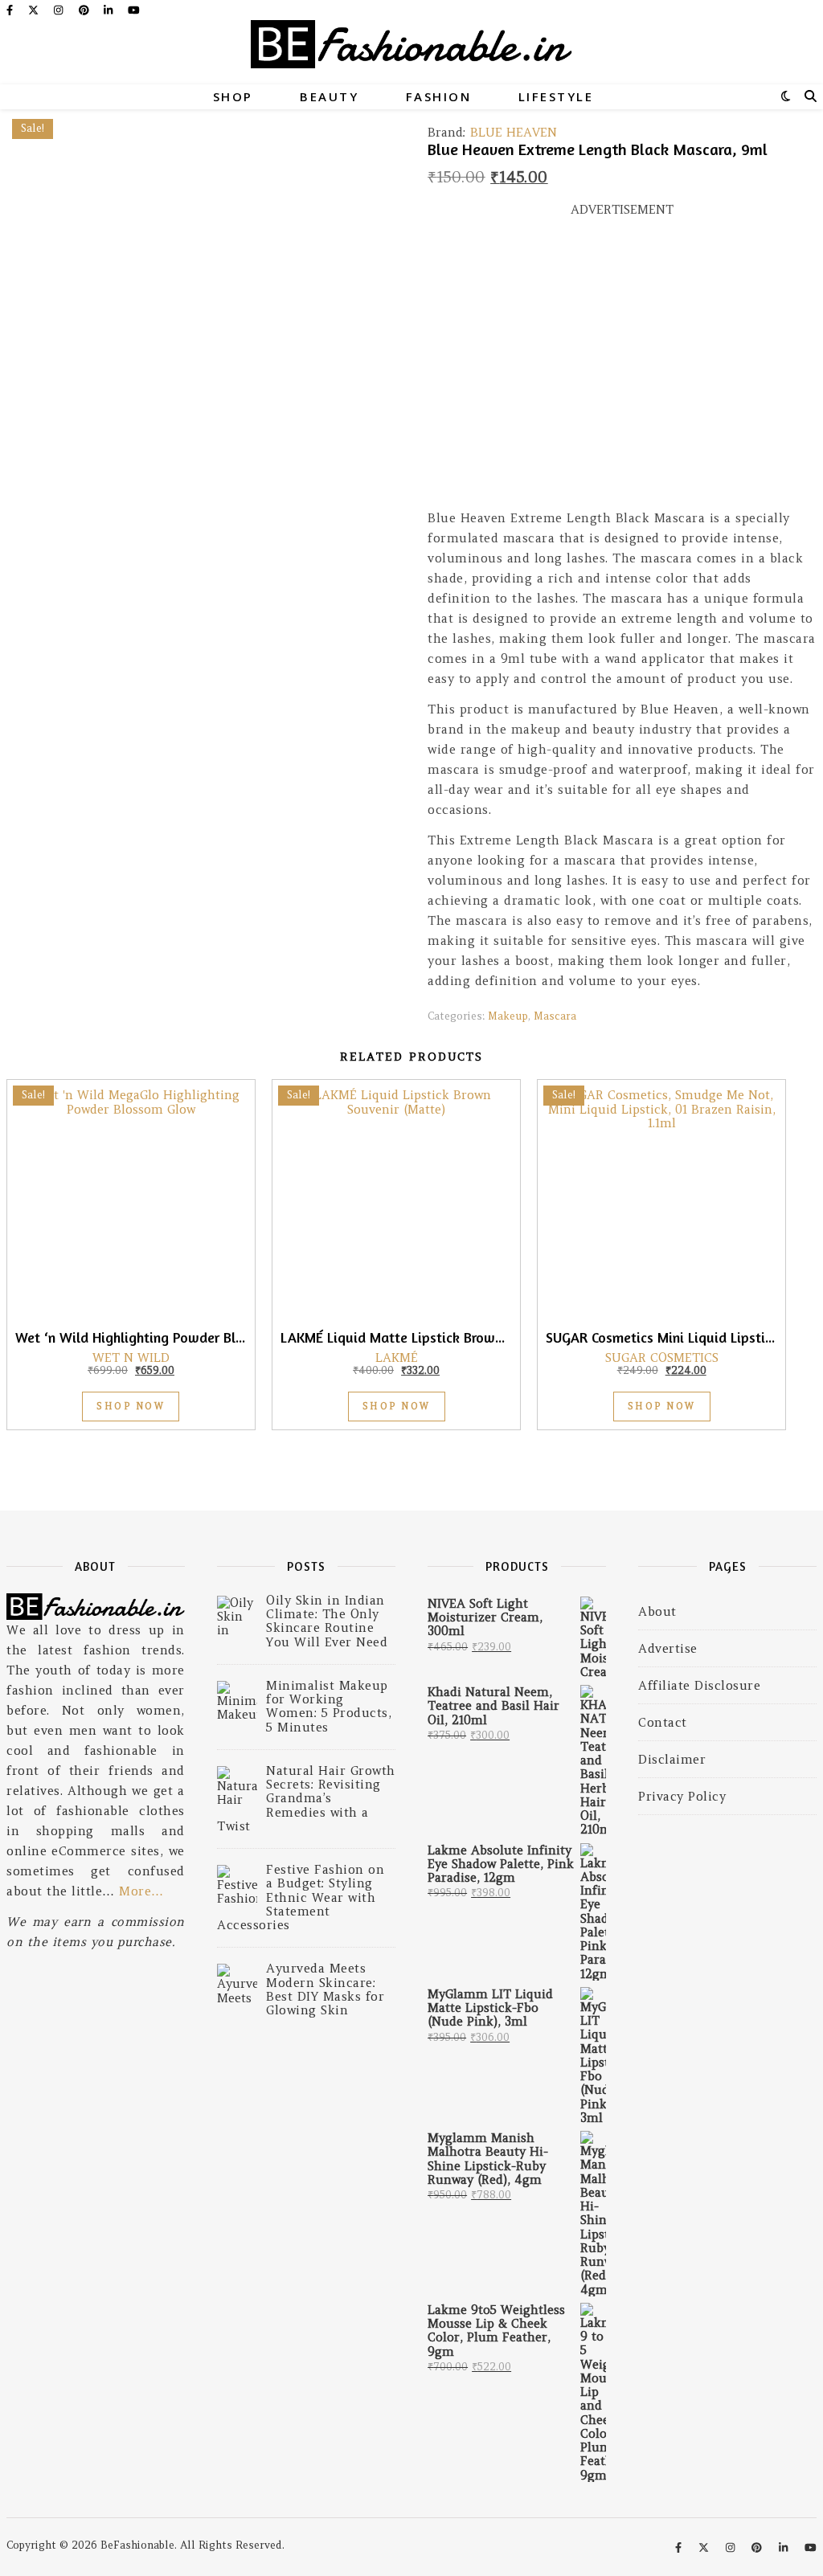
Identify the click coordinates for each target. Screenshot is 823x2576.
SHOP (233, 96)
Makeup (508, 1016)
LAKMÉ (397, 1358)
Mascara (555, 1016)
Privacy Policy (682, 1796)
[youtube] (134, 10)
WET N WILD (131, 1358)
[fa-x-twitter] (35, 10)
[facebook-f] (11, 10)
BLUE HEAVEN (514, 132)
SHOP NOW (131, 1406)
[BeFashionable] (411, 52)
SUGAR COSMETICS (662, 1358)
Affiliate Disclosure (699, 1685)
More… (141, 1891)
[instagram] (60, 10)
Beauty (329, 96)
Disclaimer (672, 1759)
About (657, 1611)
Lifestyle (556, 96)
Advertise (668, 1648)
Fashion (439, 96)
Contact (663, 1722)
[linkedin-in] (110, 10)
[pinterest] (86, 10)
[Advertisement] (622, 370)
